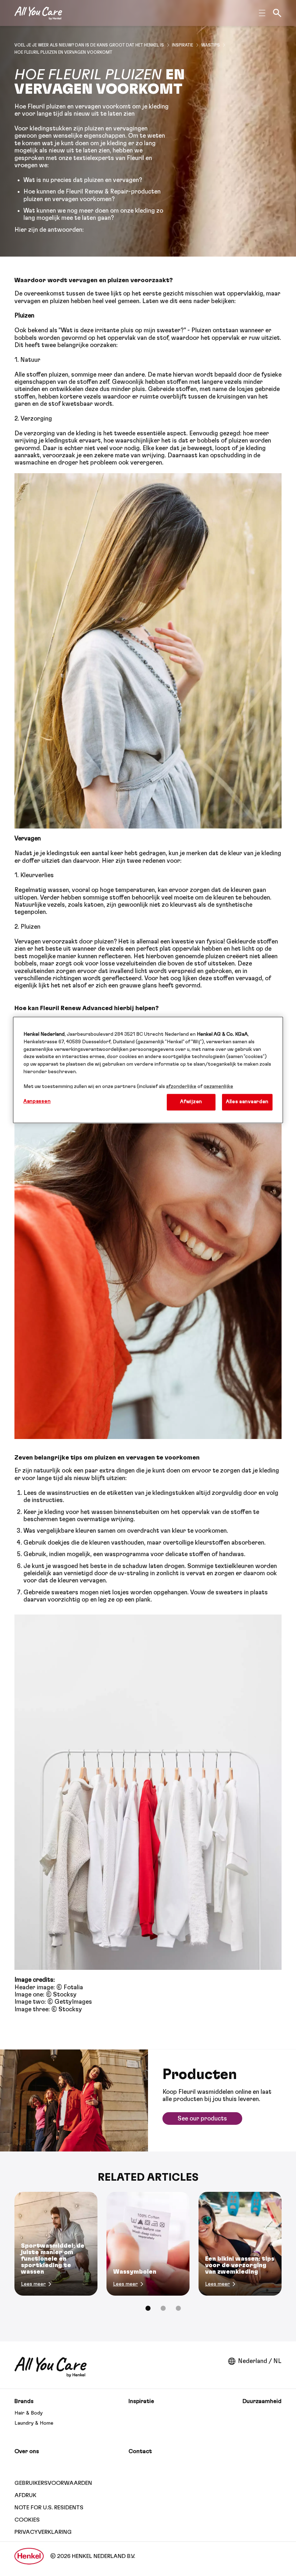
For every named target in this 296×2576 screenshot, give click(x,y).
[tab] (148, 2308)
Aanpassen (37, 1102)
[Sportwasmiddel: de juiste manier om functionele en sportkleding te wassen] (56, 2244)
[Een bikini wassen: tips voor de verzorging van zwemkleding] (240, 2244)
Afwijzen (191, 1102)
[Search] (277, 13)
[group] (148, 2256)
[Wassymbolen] (148, 2244)
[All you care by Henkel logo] (38, 13)
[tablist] (148, 2308)
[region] (148, 1070)
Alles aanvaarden (247, 1102)
